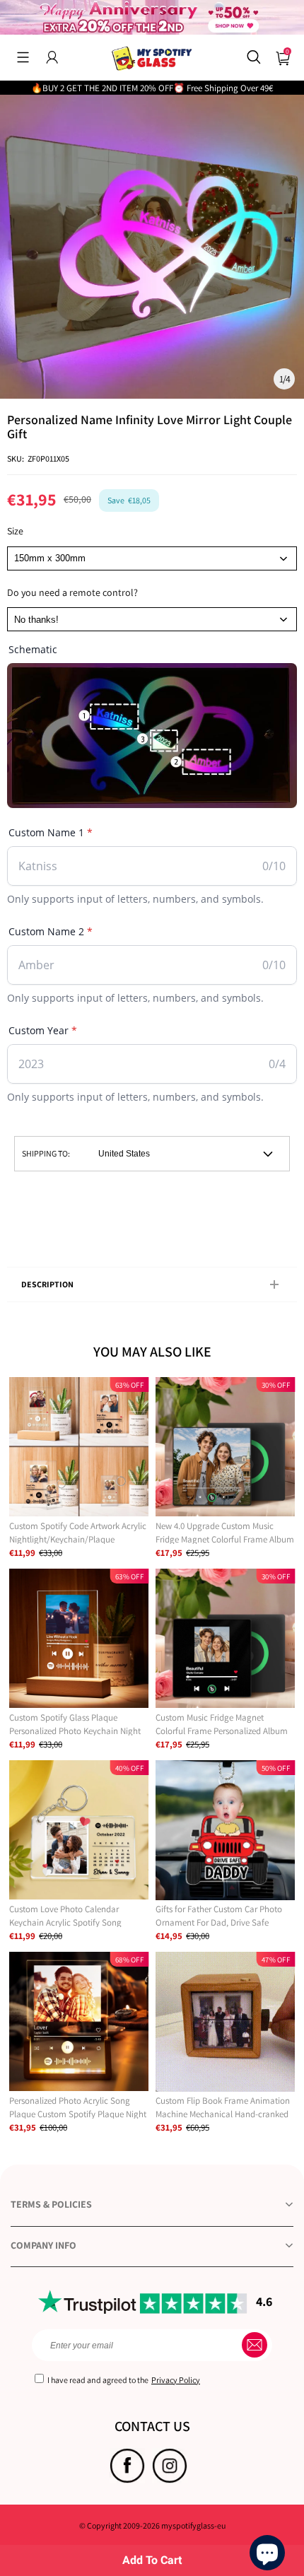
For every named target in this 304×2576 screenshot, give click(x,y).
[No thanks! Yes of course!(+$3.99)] (152, 619)
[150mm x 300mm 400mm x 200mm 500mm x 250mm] (152, 558)
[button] (23, 57)
